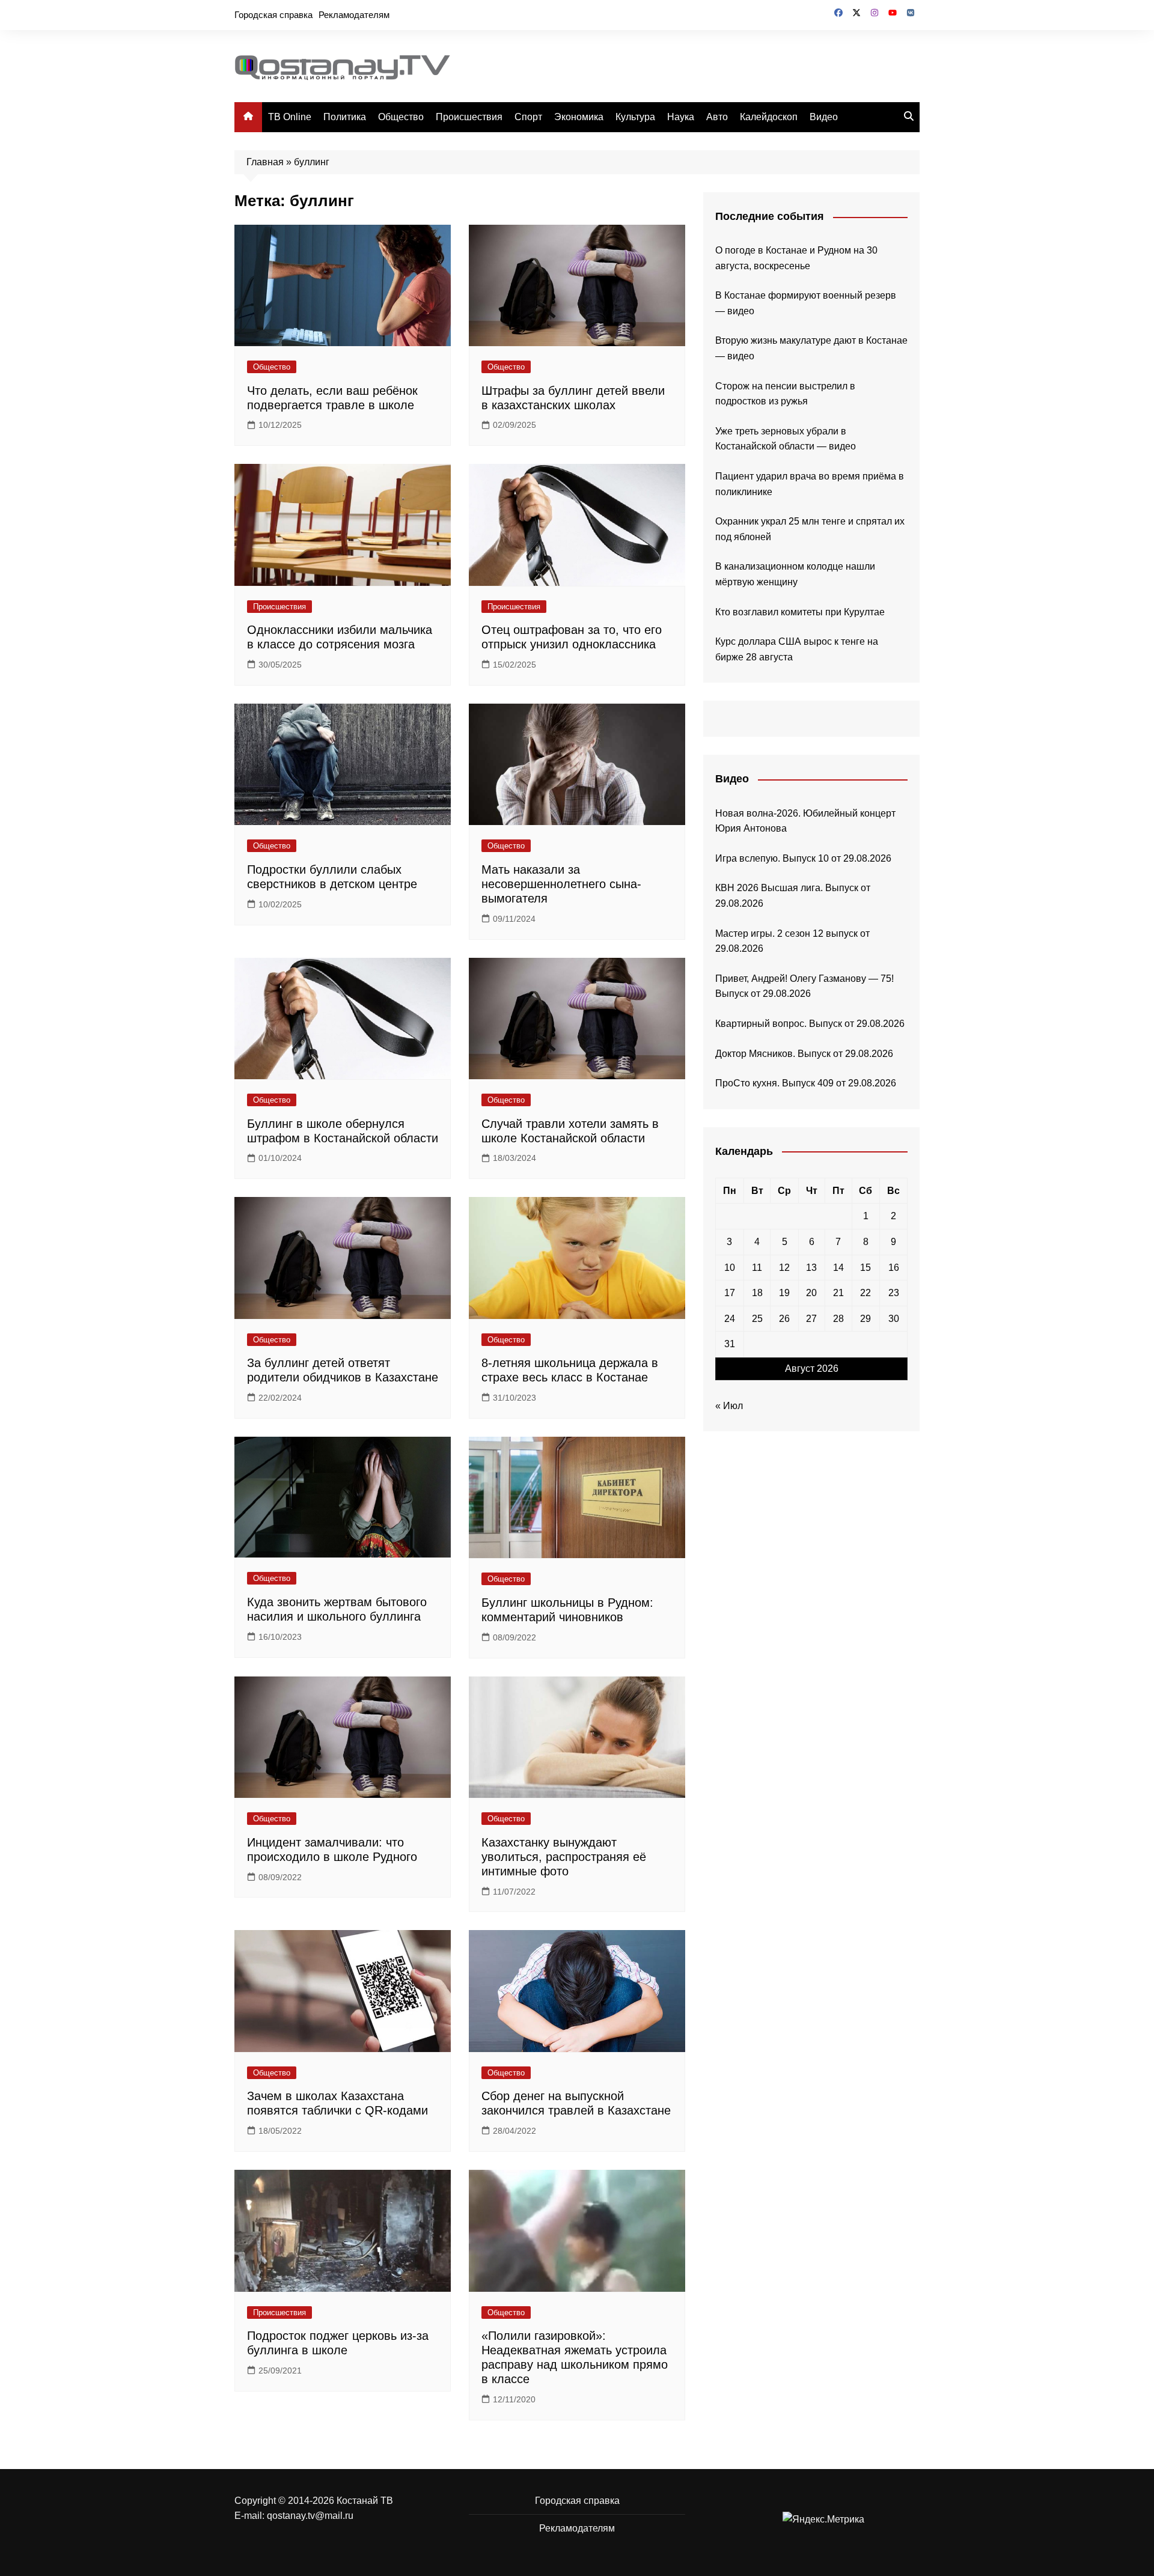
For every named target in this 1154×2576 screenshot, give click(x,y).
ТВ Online (290, 117)
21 (838, 1293)
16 (894, 1268)
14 (838, 1268)
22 (865, 1293)
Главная (265, 162)
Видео (824, 117)
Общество (401, 117)
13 (811, 1268)
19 (784, 1293)
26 (784, 1319)
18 (757, 1293)
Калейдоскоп (769, 117)
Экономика (579, 117)
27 (811, 1319)
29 (865, 1319)
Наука (681, 117)
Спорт (528, 117)
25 (757, 1319)
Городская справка (273, 15)
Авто (717, 117)
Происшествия (469, 117)
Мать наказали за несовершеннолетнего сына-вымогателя (561, 884)
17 (730, 1293)
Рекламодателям (354, 15)
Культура (635, 117)
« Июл (729, 1406)
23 (894, 1293)
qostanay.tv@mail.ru (310, 2516)
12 (784, 1268)
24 (730, 1319)
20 (811, 1293)
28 (838, 1319)
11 (757, 1268)
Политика (345, 117)
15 (865, 1268)
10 (730, 1268)
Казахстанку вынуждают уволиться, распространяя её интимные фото (564, 1857)
